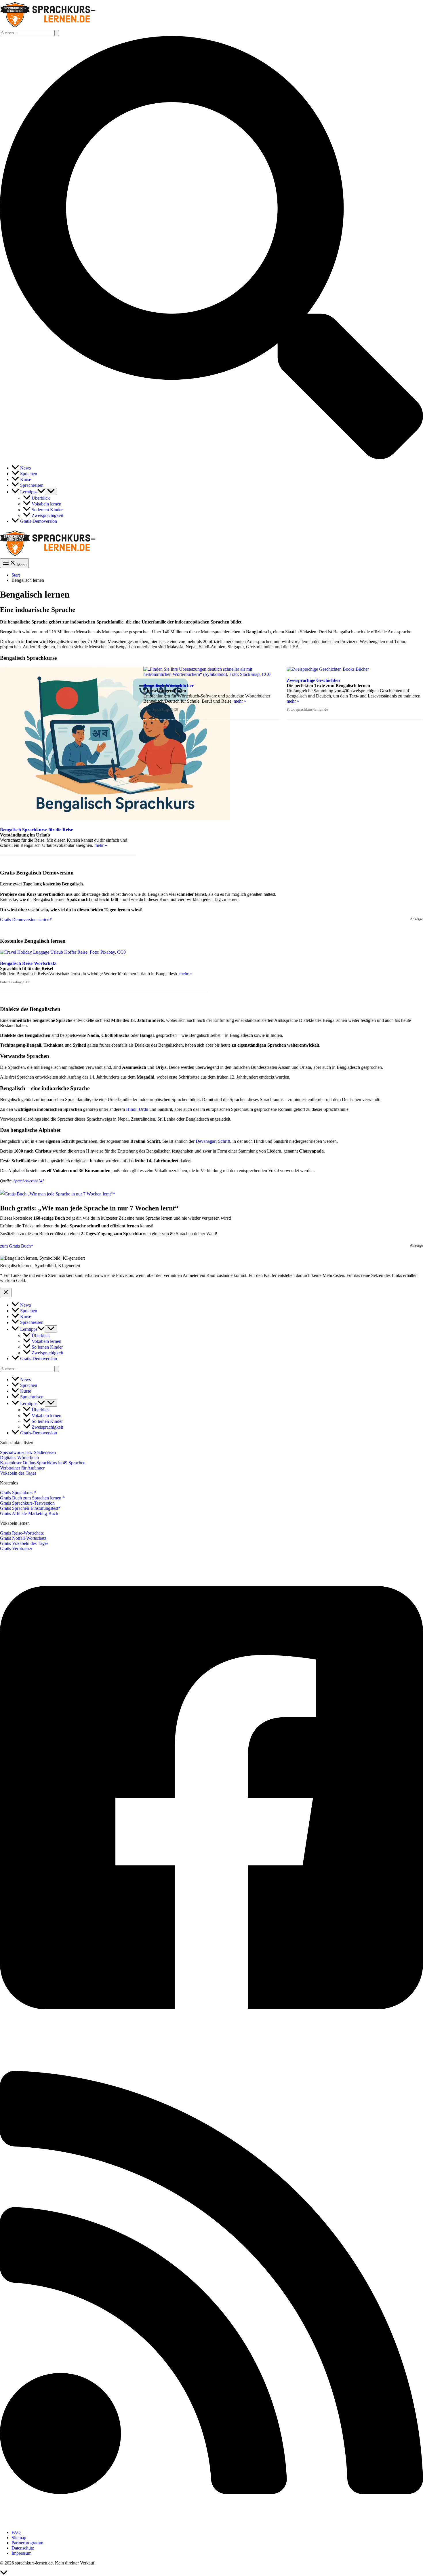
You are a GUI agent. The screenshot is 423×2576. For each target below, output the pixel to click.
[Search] (57, 1369)
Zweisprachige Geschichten (313, 680)
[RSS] (211, 2523)
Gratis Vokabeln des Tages (24, 1543)
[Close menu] (6, 1293)
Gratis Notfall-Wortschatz (23, 1538)
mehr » (101, 845)
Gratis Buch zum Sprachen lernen (31, 1498)
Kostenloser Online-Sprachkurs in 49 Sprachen (43, 1463)
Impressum (21, 2553)
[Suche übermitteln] (57, 33)
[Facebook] (211, 2038)
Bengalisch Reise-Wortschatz (28, 963)
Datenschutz (23, 2548)
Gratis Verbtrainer (16, 1549)
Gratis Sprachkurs (17, 1493)
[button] (211, 458)
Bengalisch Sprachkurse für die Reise (36, 830)
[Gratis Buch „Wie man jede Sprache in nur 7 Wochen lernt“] (58, 1194)
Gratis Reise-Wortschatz (22, 1533)
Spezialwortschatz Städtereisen (28, 1452)
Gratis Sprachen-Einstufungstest (29, 1508)
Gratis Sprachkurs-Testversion (27, 1503)
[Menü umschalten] (51, 492)
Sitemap (19, 2538)
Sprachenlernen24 (28, 1181)
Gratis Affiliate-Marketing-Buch (29, 1513)
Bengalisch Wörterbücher (168, 686)
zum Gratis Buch (15, 1246)
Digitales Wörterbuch (19, 1458)
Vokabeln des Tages (18, 1473)
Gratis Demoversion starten (25, 920)
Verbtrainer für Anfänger (22, 1468)
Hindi (131, 1109)
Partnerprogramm (27, 2543)
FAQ (16, 2532)
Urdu (143, 1109)
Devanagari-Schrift (213, 1141)
